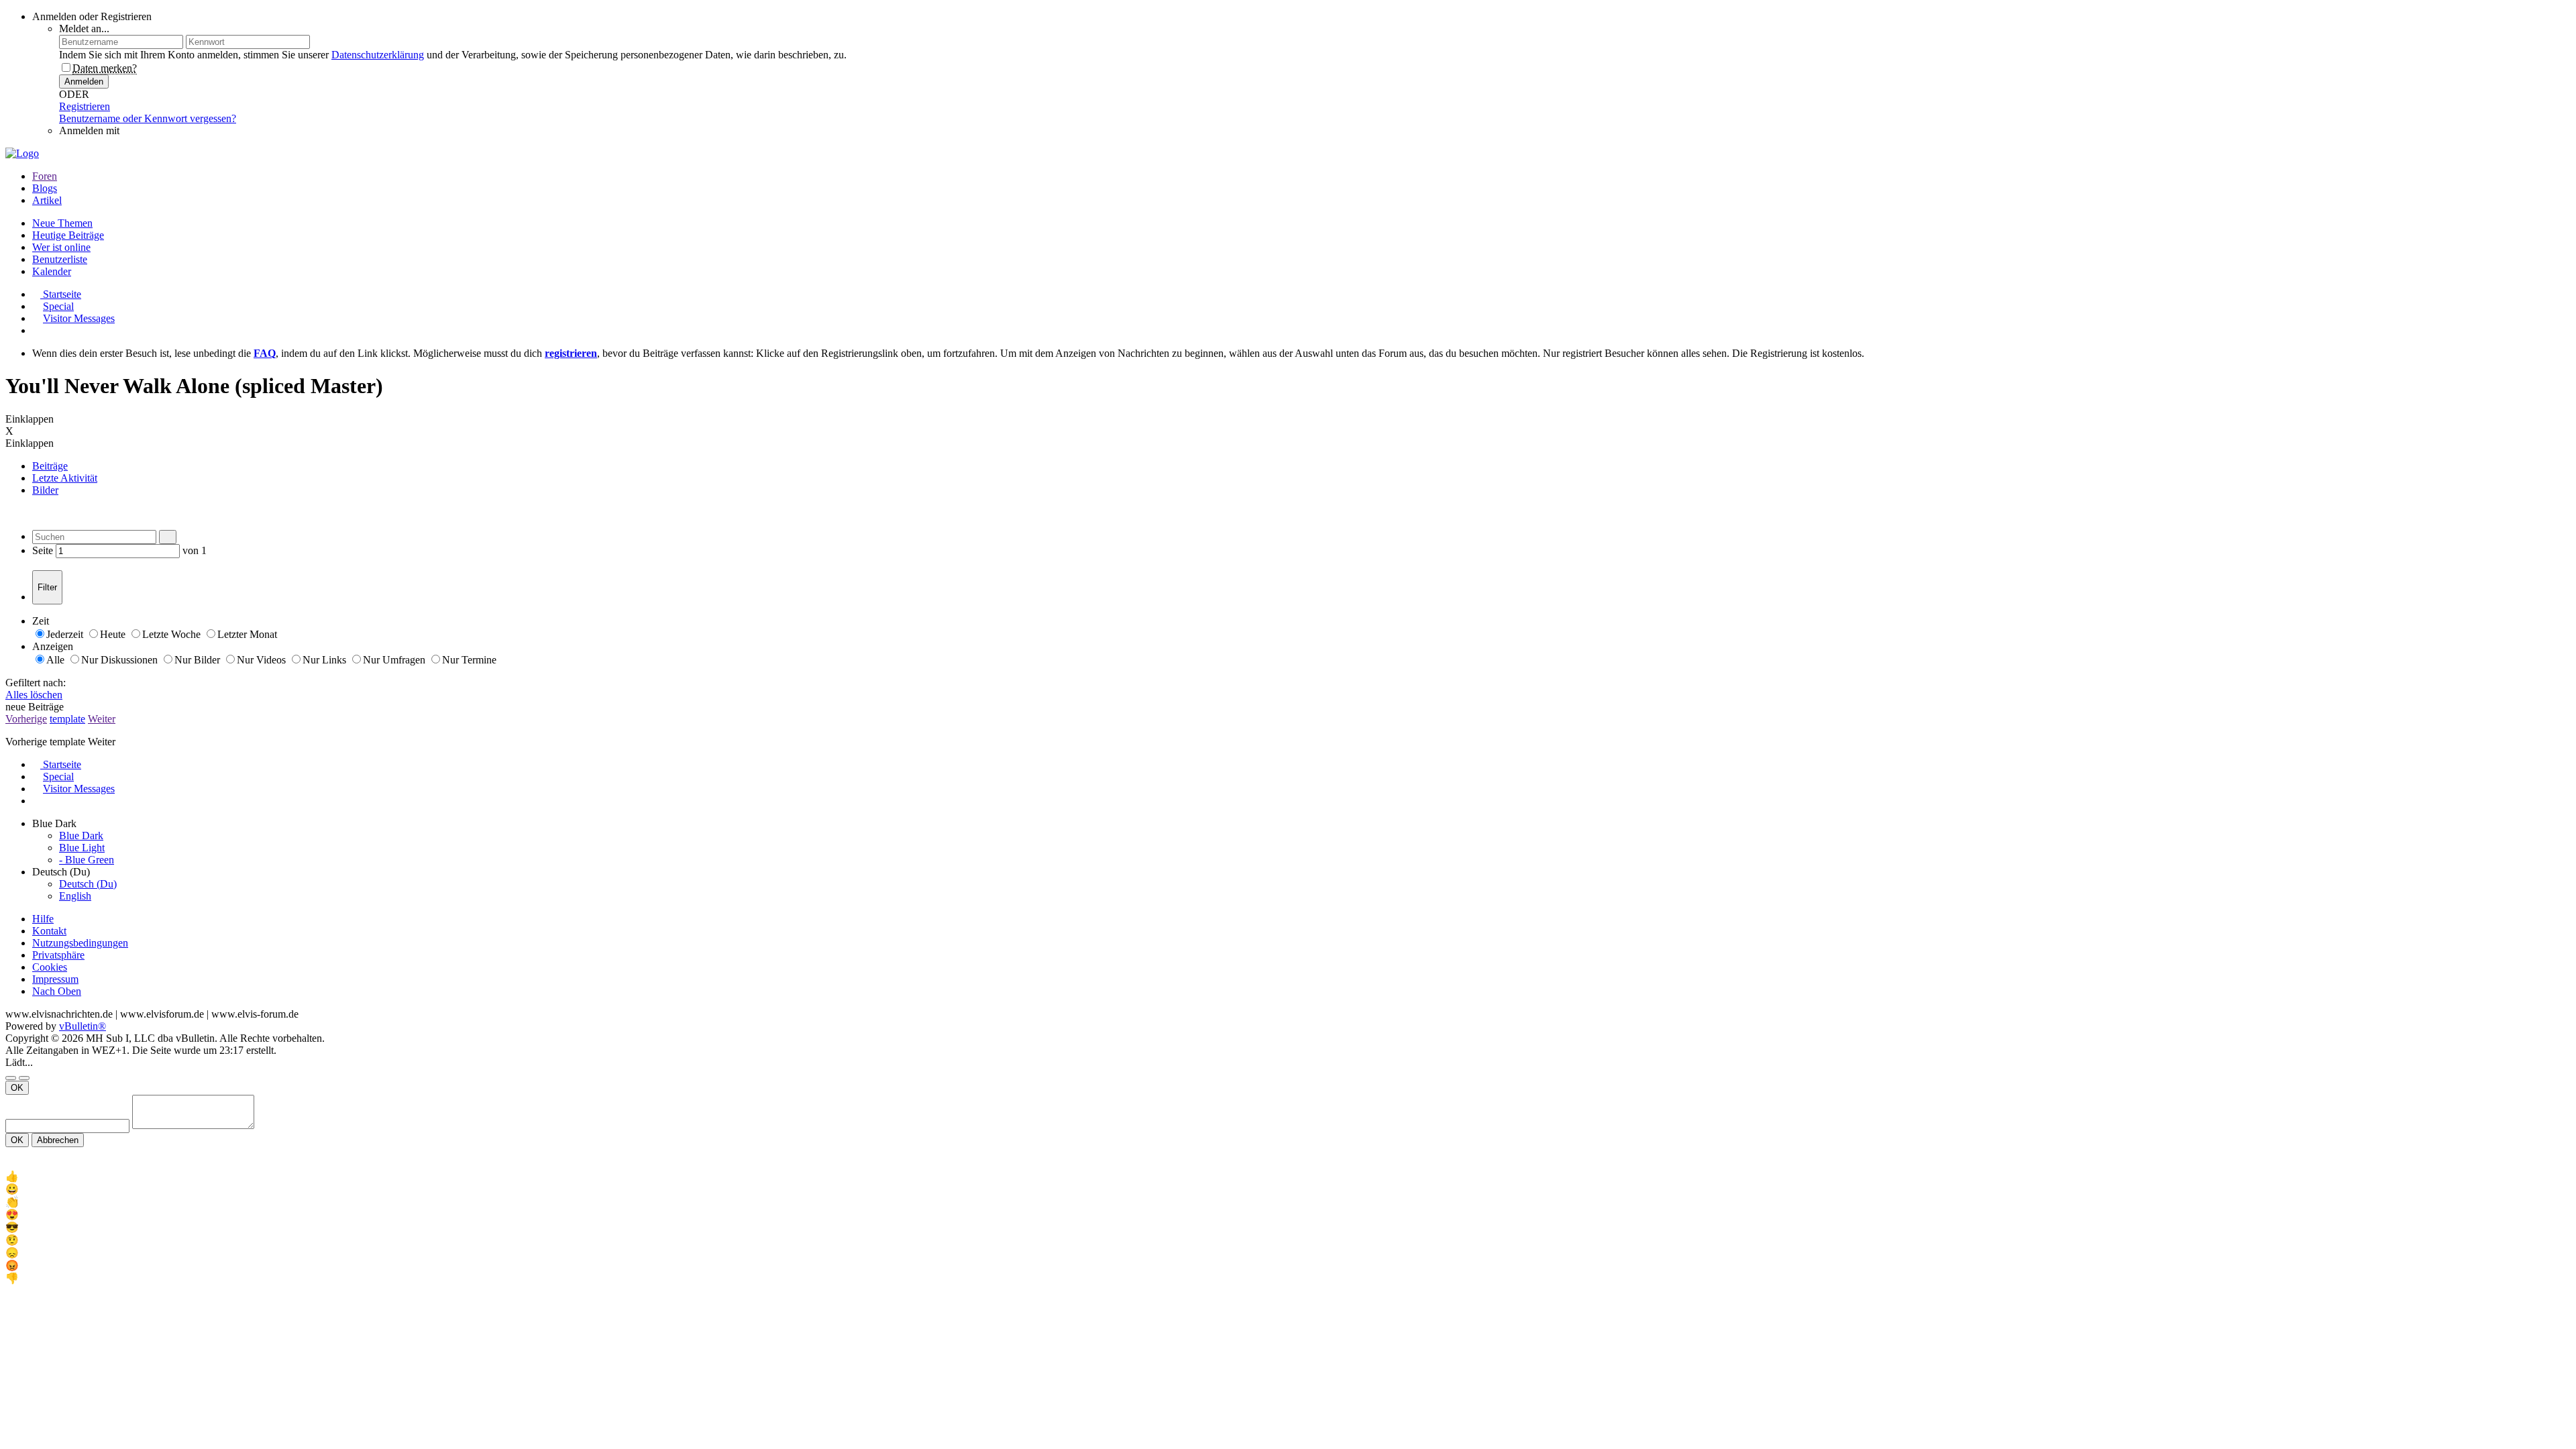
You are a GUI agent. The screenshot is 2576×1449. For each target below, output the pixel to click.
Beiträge (50, 466)
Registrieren (85, 106)
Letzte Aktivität (65, 478)
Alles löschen (34, 695)
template (67, 719)
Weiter (102, 719)
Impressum (55, 979)
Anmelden (84, 82)
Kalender (52, 271)
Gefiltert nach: (36, 683)
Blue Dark (81, 836)
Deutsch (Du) (88, 884)
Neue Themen (62, 223)
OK (17, 1088)
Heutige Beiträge (68, 235)
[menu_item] (1288, 1176)
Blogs (45, 188)
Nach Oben (57, 991)
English (75, 896)
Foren (45, 176)
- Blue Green (87, 860)
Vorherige (26, 719)
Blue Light (82, 848)
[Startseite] (20, 1290)
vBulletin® (83, 1026)
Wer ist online (61, 247)
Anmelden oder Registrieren (92, 16)
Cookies (50, 967)
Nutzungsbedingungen (80, 943)
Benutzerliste (60, 259)
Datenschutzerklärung (378, 55)
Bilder (45, 490)
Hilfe (43, 919)
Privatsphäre (58, 955)
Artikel (47, 200)
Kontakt (49, 931)
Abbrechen (58, 1140)
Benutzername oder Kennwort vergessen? (148, 118)
